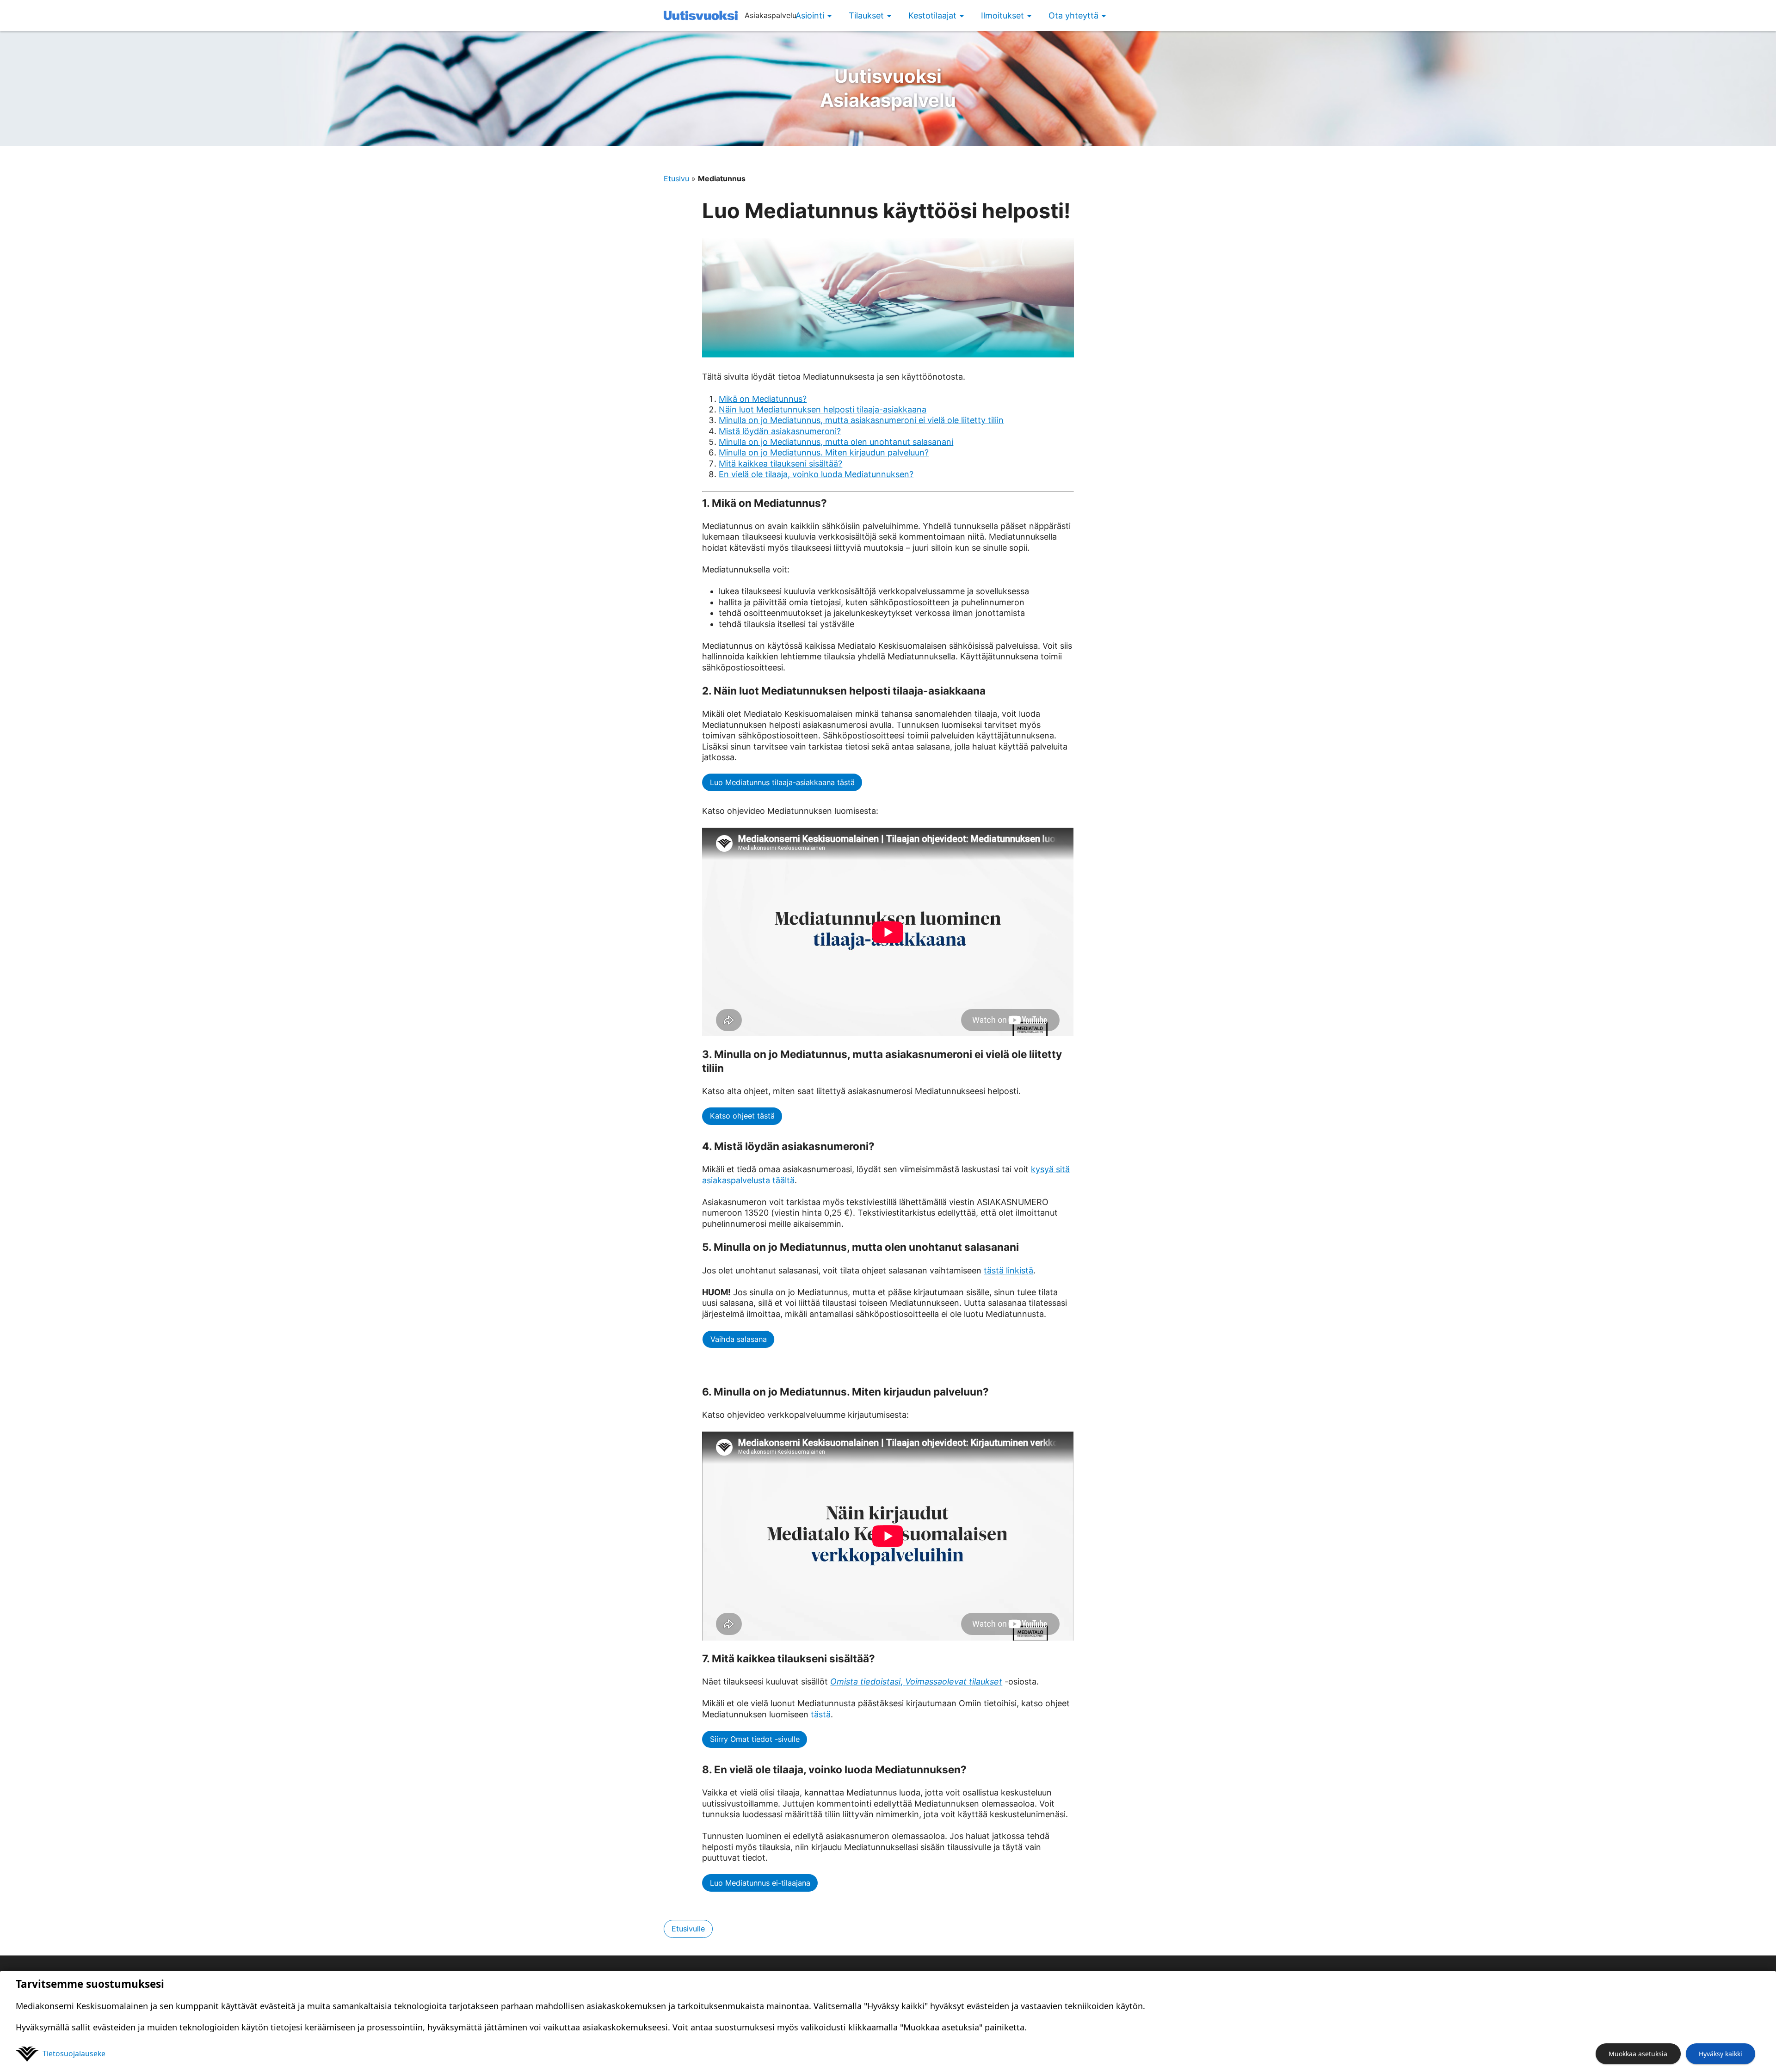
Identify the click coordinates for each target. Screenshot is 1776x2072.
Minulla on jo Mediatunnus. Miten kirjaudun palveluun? (824, 452)
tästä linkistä (1008, 1270)
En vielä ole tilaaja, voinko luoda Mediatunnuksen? (816, 474)
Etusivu (676, 178)
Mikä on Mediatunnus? (763, 399)
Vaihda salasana (739, 1339)
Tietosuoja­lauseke (74, 2054)
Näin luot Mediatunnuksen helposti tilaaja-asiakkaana (823, 409)
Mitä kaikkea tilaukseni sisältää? (780, 464)
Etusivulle (688, 1929)
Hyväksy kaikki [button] (1720, 2054)
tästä (821, 1714)
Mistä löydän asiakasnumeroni (778, 431)
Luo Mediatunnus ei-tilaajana (760, 1883)
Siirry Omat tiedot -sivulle (755, 1739)
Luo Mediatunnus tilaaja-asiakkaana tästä (782, 782)
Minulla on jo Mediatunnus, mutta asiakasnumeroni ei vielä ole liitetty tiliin (861, 420)
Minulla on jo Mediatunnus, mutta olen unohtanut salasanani (836, 442)
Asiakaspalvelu (888, 88)
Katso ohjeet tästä (742, 1116)
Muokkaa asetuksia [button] (1638, 2054)
